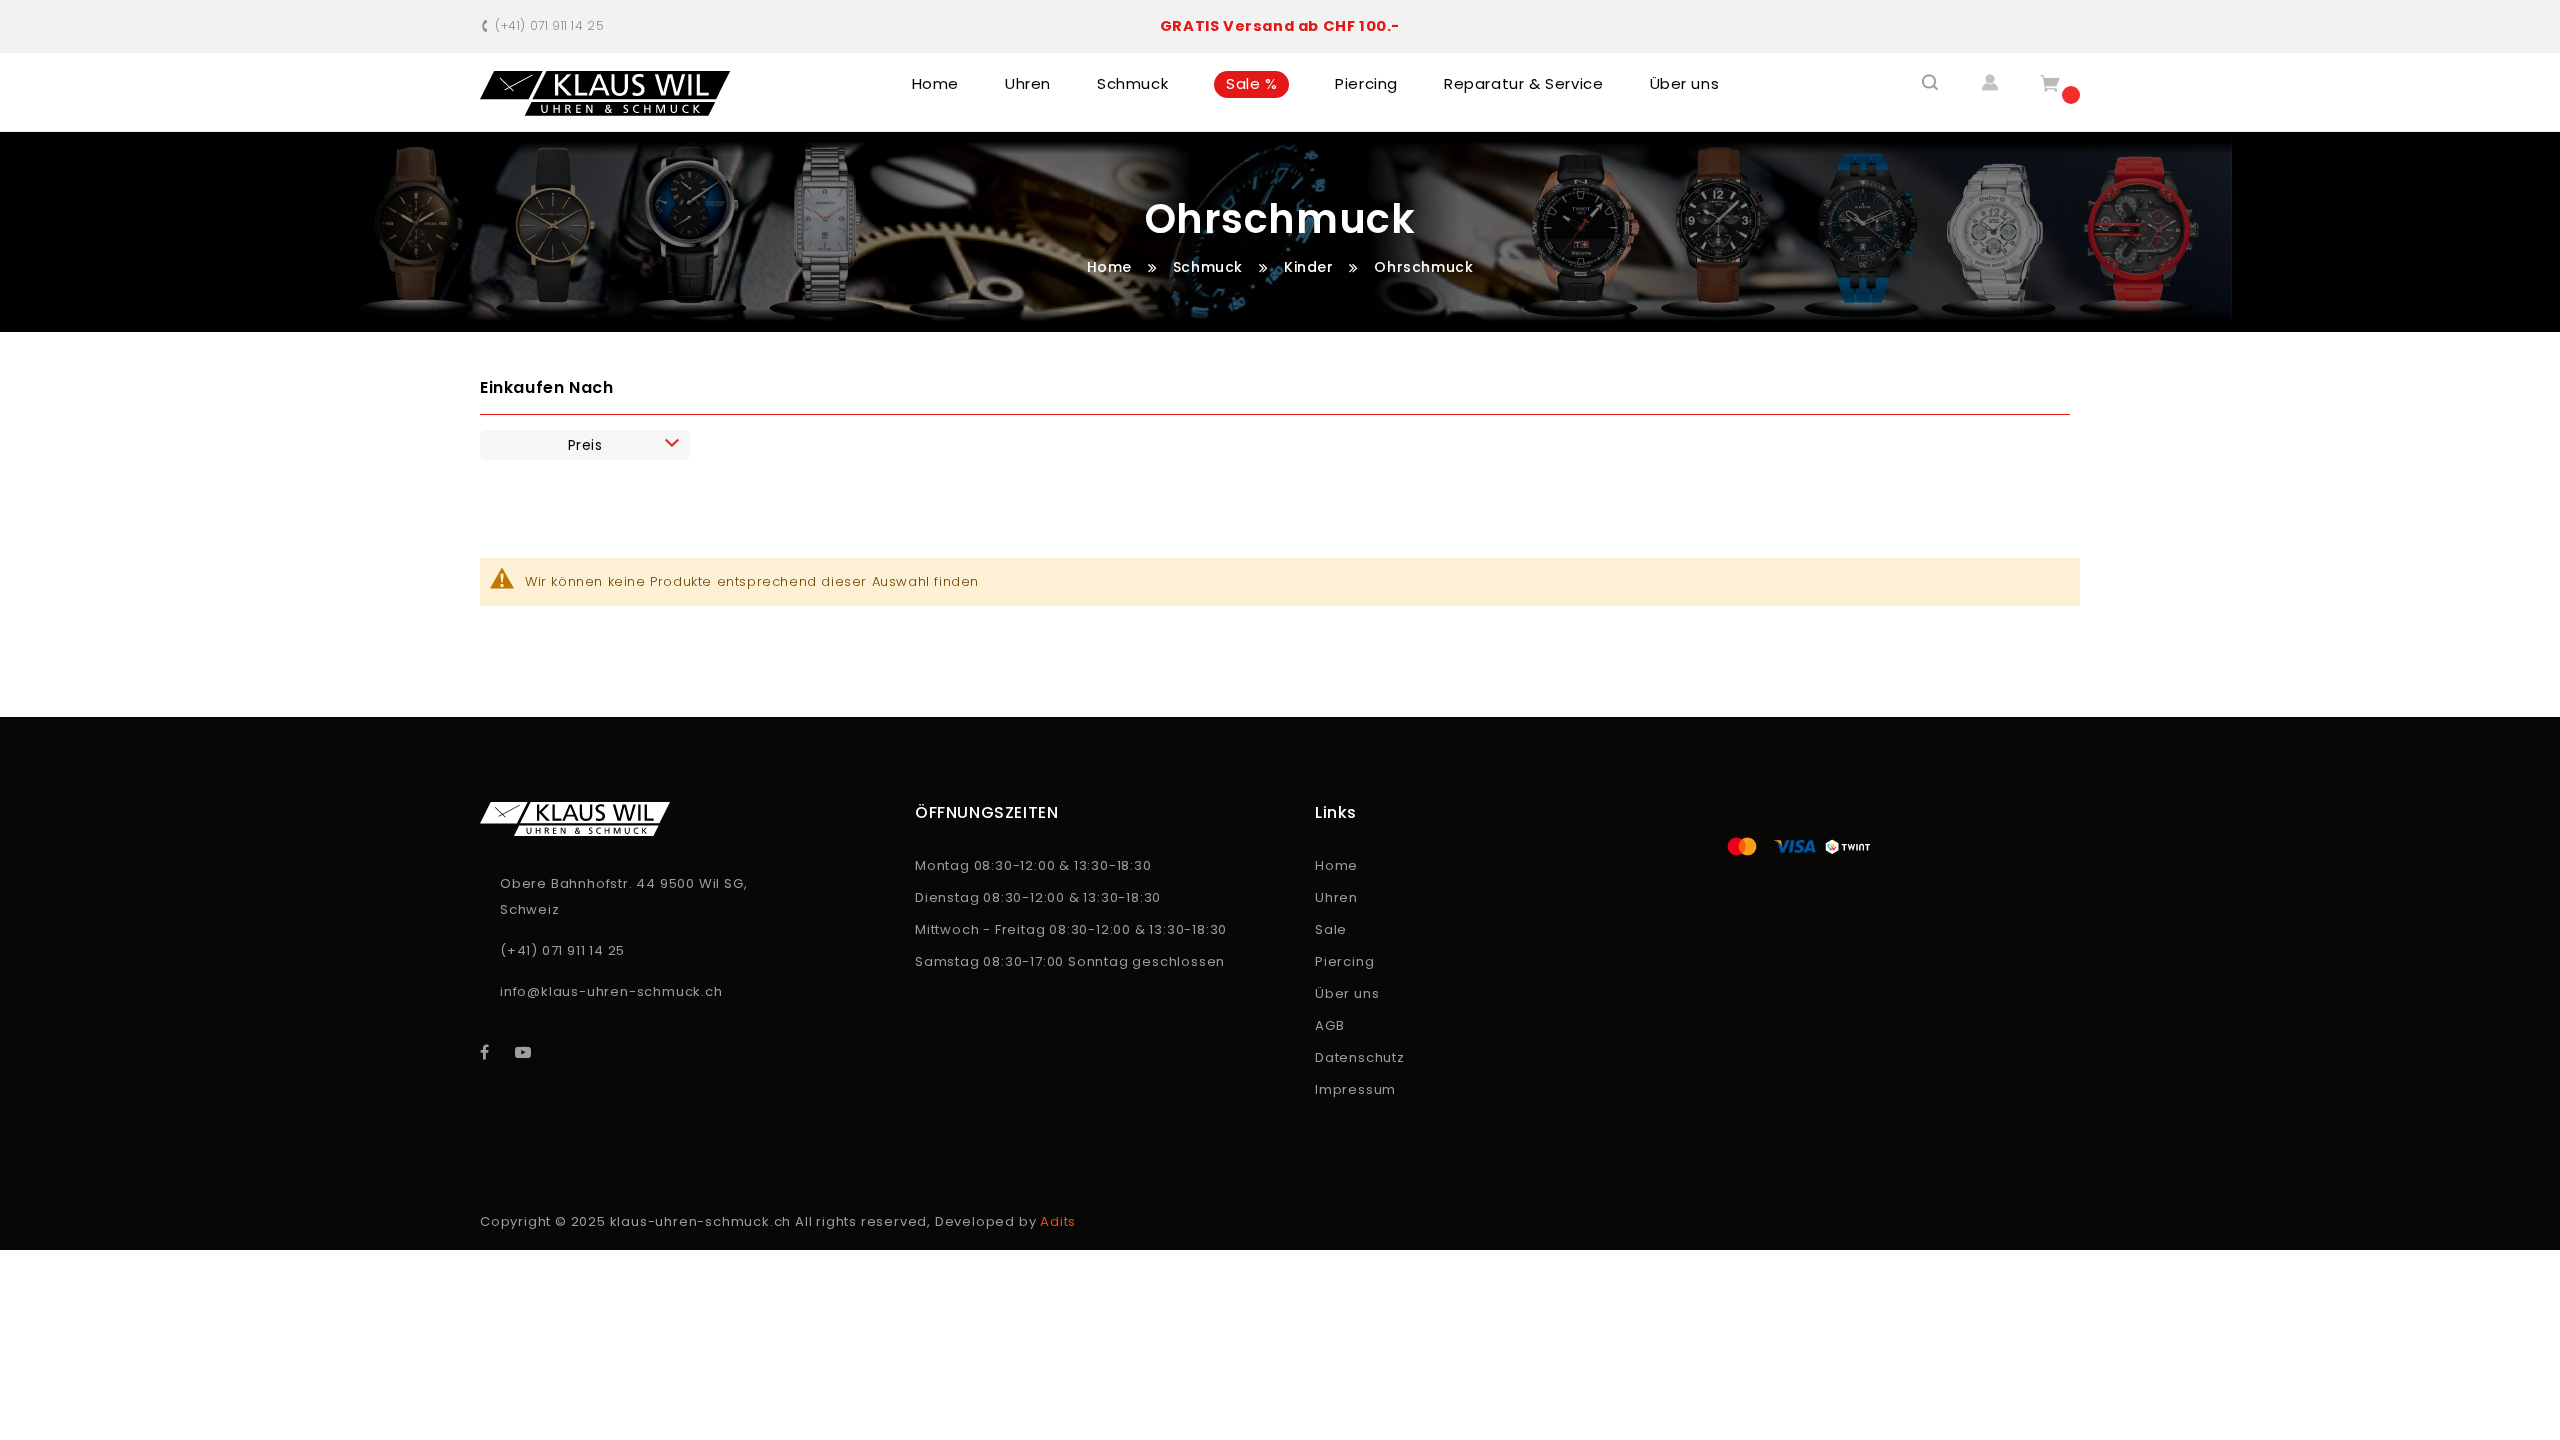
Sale (1331, 929)
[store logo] (605, 93)
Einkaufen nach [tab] (546, 387)
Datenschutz (1360, 1057)
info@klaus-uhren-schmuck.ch (611, 991)
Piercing (1344, 961)
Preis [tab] (585, 445)
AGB (1329, 1025)
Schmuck (1210, 267)
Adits (1058, 1221)
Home (1112, 267)
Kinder (1311, 267)
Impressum (1355, 1089)
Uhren (1336, 897)
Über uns (1347, 993)
